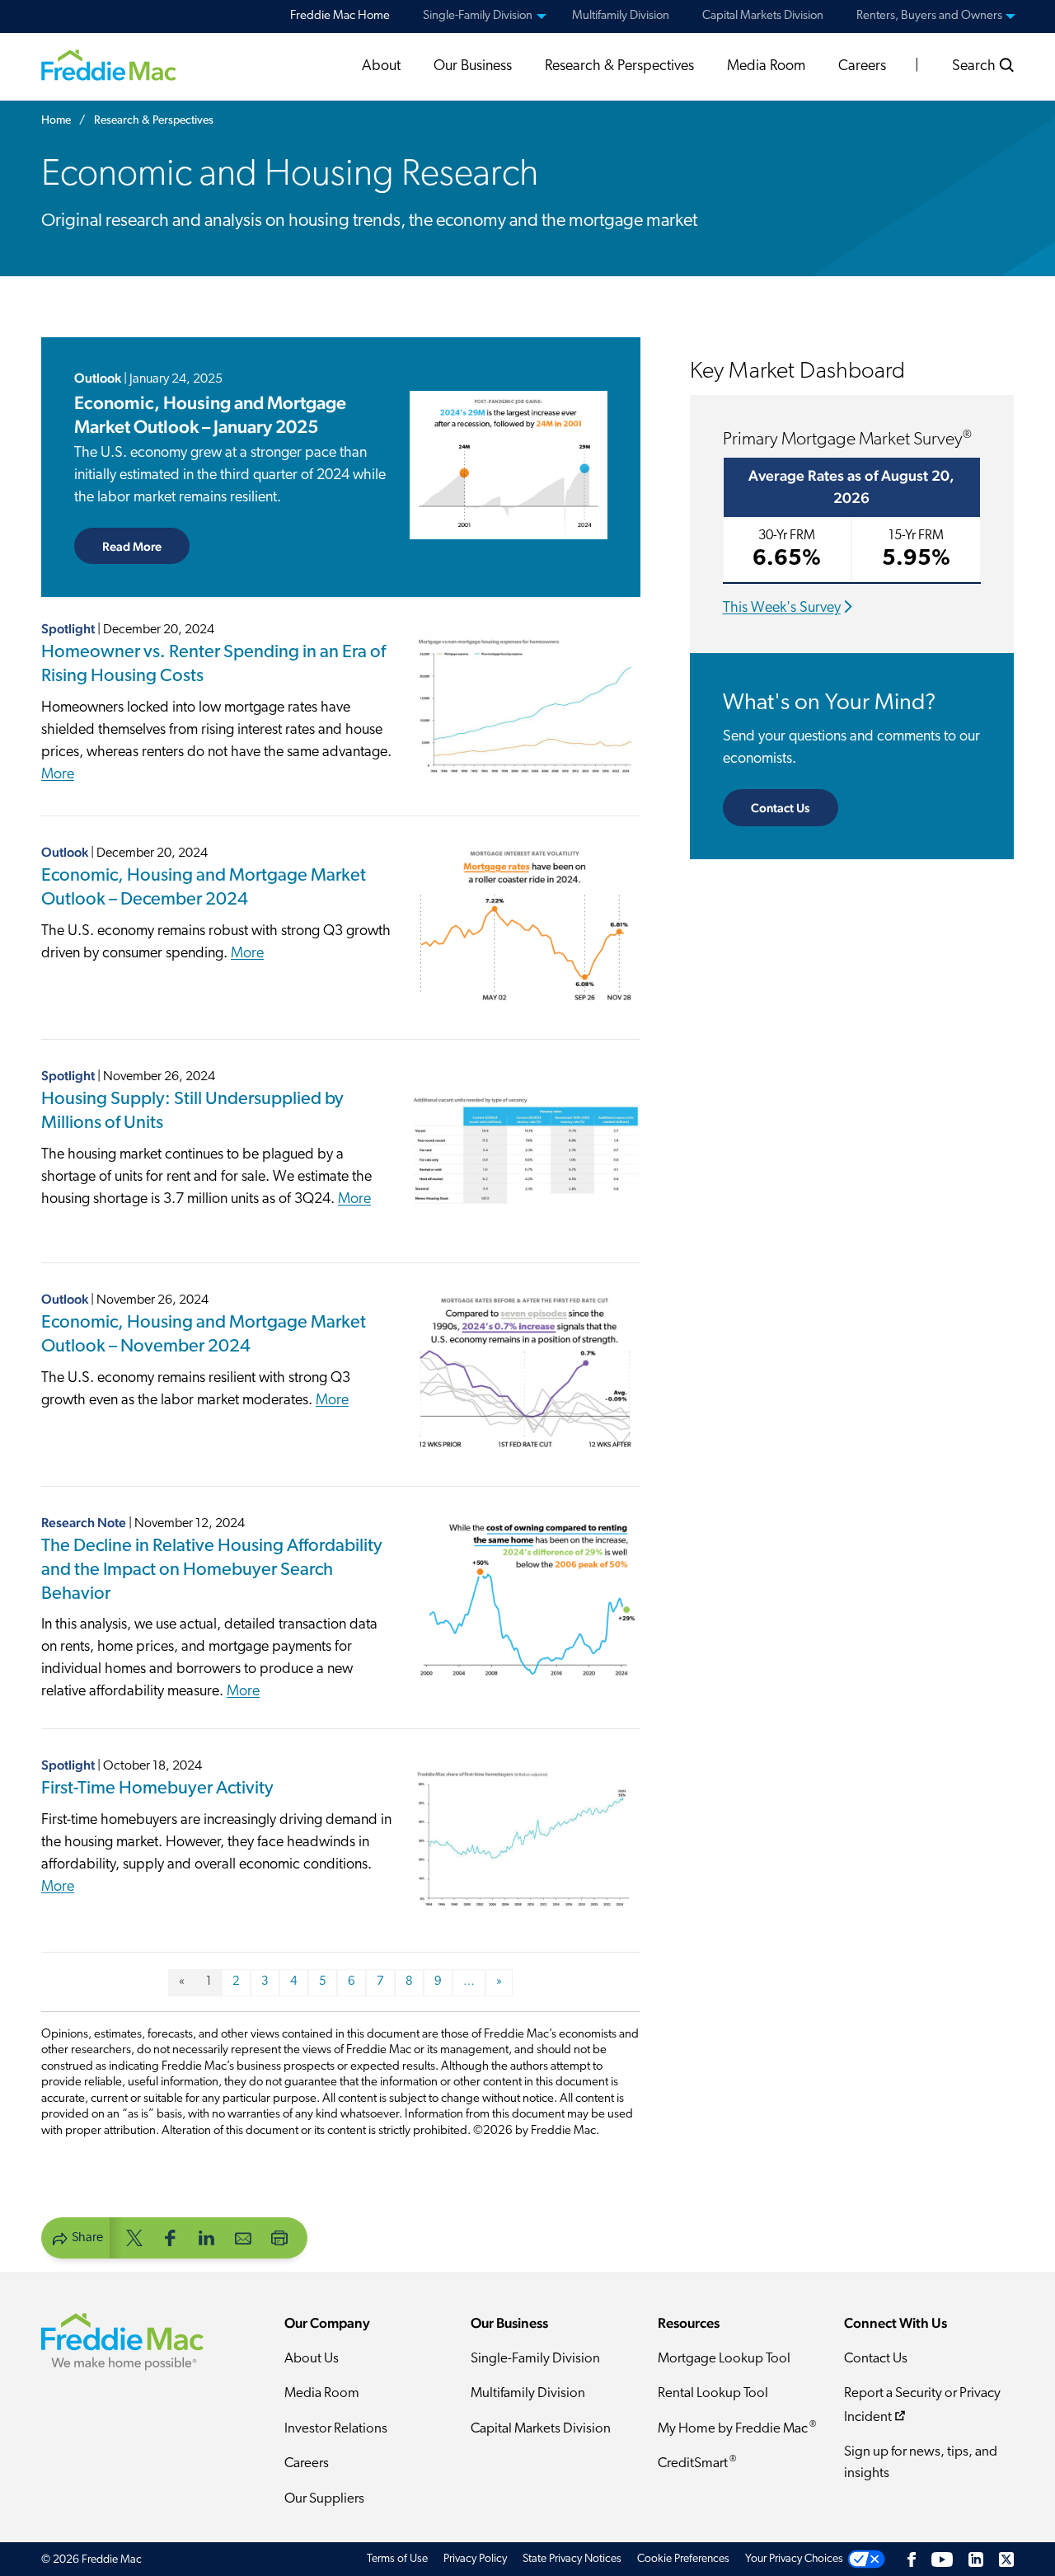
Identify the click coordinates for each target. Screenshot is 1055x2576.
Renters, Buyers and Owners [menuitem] (929, 16)
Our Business (473, 67)
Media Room (766, 67)
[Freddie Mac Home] (109, 65)
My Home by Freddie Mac (737, 2428)
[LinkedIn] (976, 2559)
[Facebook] (912, 2559)
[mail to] (243, 2237)
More (58, 775)
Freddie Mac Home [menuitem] (340, 16)
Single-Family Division (535, 2359)
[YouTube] (942, 2559)
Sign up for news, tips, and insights (921, 2463)
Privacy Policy (475, 2559)
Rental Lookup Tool (713, 2393)
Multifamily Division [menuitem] (621, 16)
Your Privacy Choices (794, 2559)
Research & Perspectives (619, 67)
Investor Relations (336, 2429)
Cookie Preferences (683, 2559)
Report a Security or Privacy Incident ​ (922, 2405)
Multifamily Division (528, 2393)
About (381, 67)
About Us (312, 2359)
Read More (146, 546)
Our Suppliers (324, 2499)
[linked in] (207, 2237)
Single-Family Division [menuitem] (478, 16)
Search (975, 67)
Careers (862, 67)
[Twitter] (1006, 2559)
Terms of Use (397, 2559)
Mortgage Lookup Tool (724, 2359)
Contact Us (780, 808)
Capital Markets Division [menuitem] (763, 16)
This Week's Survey (782, 609)
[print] (279, 2237)
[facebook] (171, 2237)
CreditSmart (697, 2463)
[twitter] (134, 2237)
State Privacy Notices (572, 2559)
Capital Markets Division (541, 2429)
